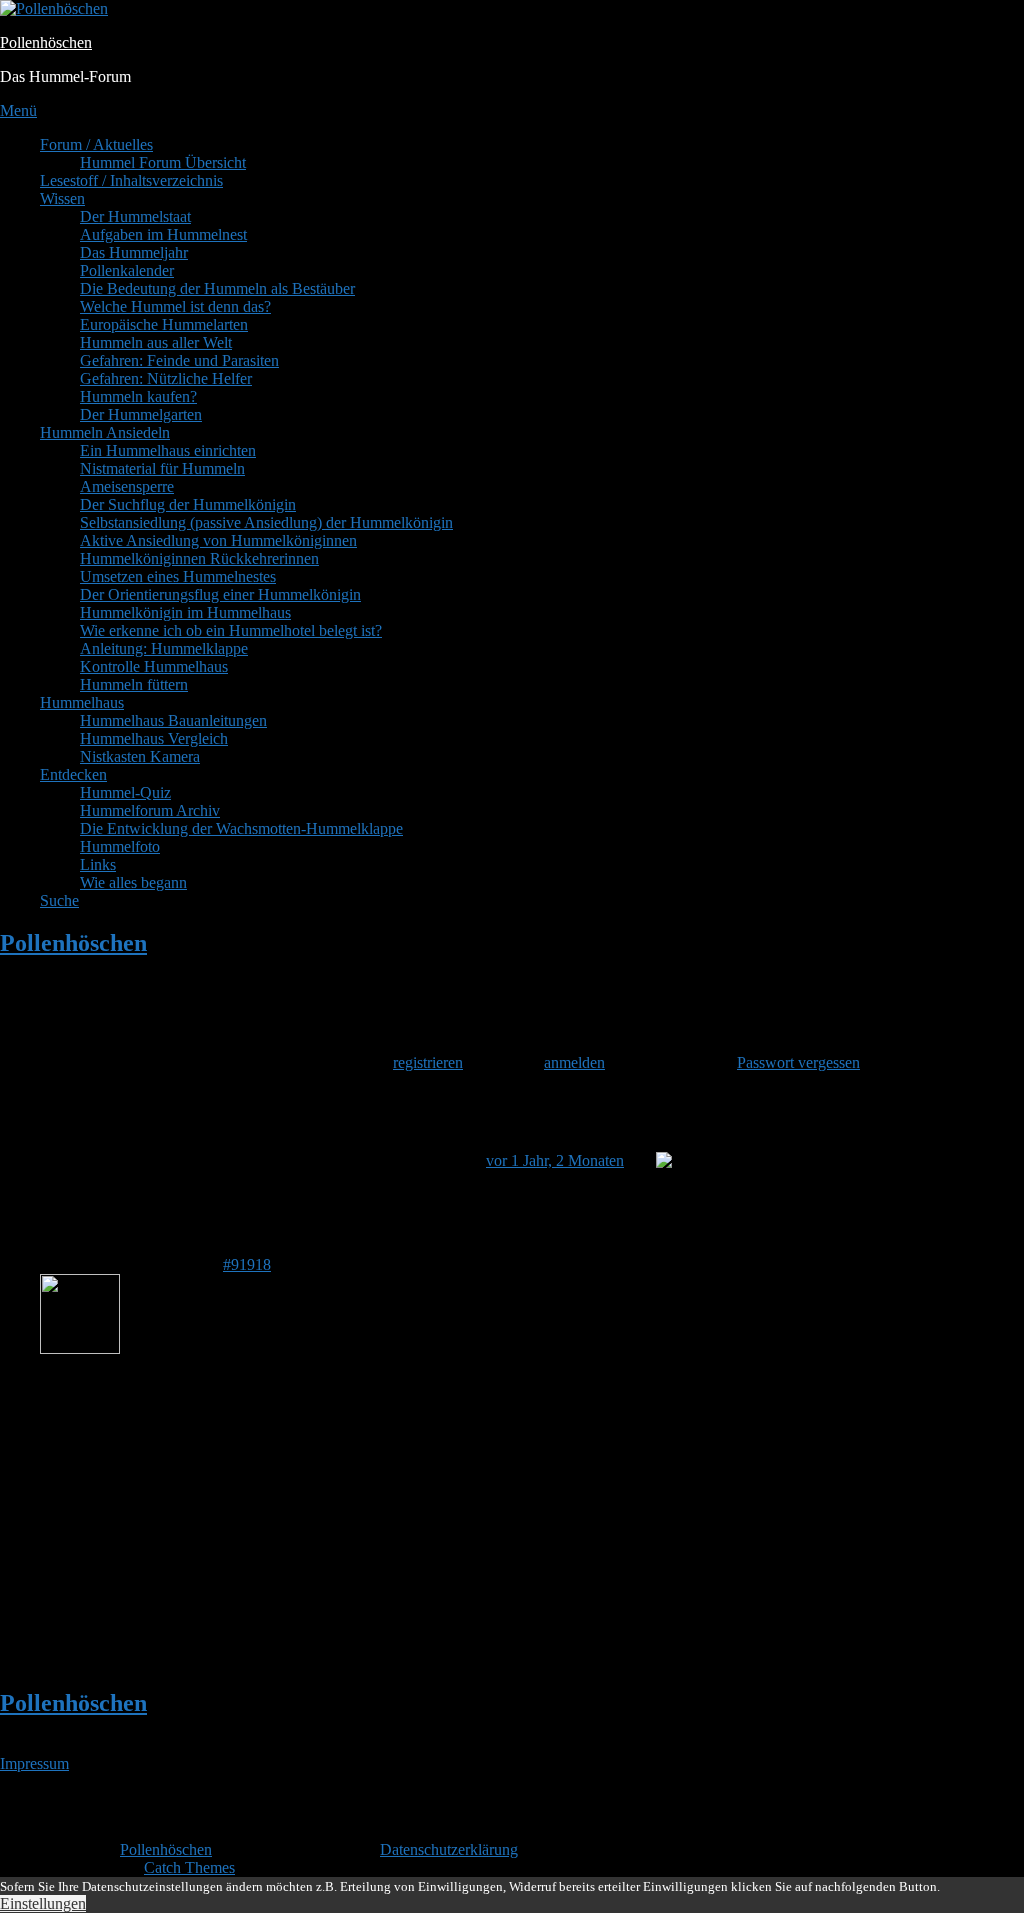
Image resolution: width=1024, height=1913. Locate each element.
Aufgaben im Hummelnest (163, 234)
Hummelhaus (82, 702)
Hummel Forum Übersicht (163, 162)
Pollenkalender (127, 270)
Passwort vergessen (798, 1062)
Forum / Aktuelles (96, 144)
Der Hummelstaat (135, 216)
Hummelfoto (120, 846)
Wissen (62, 198)
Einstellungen (43, 1903)
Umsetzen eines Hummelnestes (178, 576)
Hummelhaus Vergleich (154, 738)
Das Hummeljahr (134, 252)
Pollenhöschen (46, 42)
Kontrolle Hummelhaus (154, 666)
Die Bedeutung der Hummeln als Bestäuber (217, 288)
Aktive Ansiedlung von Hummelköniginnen (218, 540)
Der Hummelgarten (141, 414)
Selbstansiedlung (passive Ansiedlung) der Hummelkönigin (266, 522)
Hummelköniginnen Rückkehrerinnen (199, 558)
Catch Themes (189, 1867)
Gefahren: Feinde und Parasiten (179, 360)
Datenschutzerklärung (449, 1849)
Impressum (34, 1763)
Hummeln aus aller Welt (156, 342)
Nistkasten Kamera (140, 756)
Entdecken (73, 774)
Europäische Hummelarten (164, 324)
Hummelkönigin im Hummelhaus (185, 612)
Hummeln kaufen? (138, 396)
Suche (59, 900)
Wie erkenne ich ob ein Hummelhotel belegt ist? (231, 630)
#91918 (247, 1264)
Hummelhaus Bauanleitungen (173, 720)
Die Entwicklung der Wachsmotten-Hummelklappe (241, 828)
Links (98, 864)
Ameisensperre (127, 486)
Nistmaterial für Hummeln (162, 468)
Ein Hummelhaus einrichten (168, 450)
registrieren (428, 1062)
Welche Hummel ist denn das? (175, 306)
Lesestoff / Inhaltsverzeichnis (131, 180)
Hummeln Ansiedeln (105, 432)
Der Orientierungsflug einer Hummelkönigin (220, 594)
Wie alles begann (133, 882)
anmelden (574, 1062)
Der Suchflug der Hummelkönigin (188, 504)
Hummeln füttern (134, 684)
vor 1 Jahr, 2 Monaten (555, 1160)
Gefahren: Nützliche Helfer (166, 378)
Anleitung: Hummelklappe (164, 648)
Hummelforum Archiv (150, 810)
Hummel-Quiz (125, 792)
